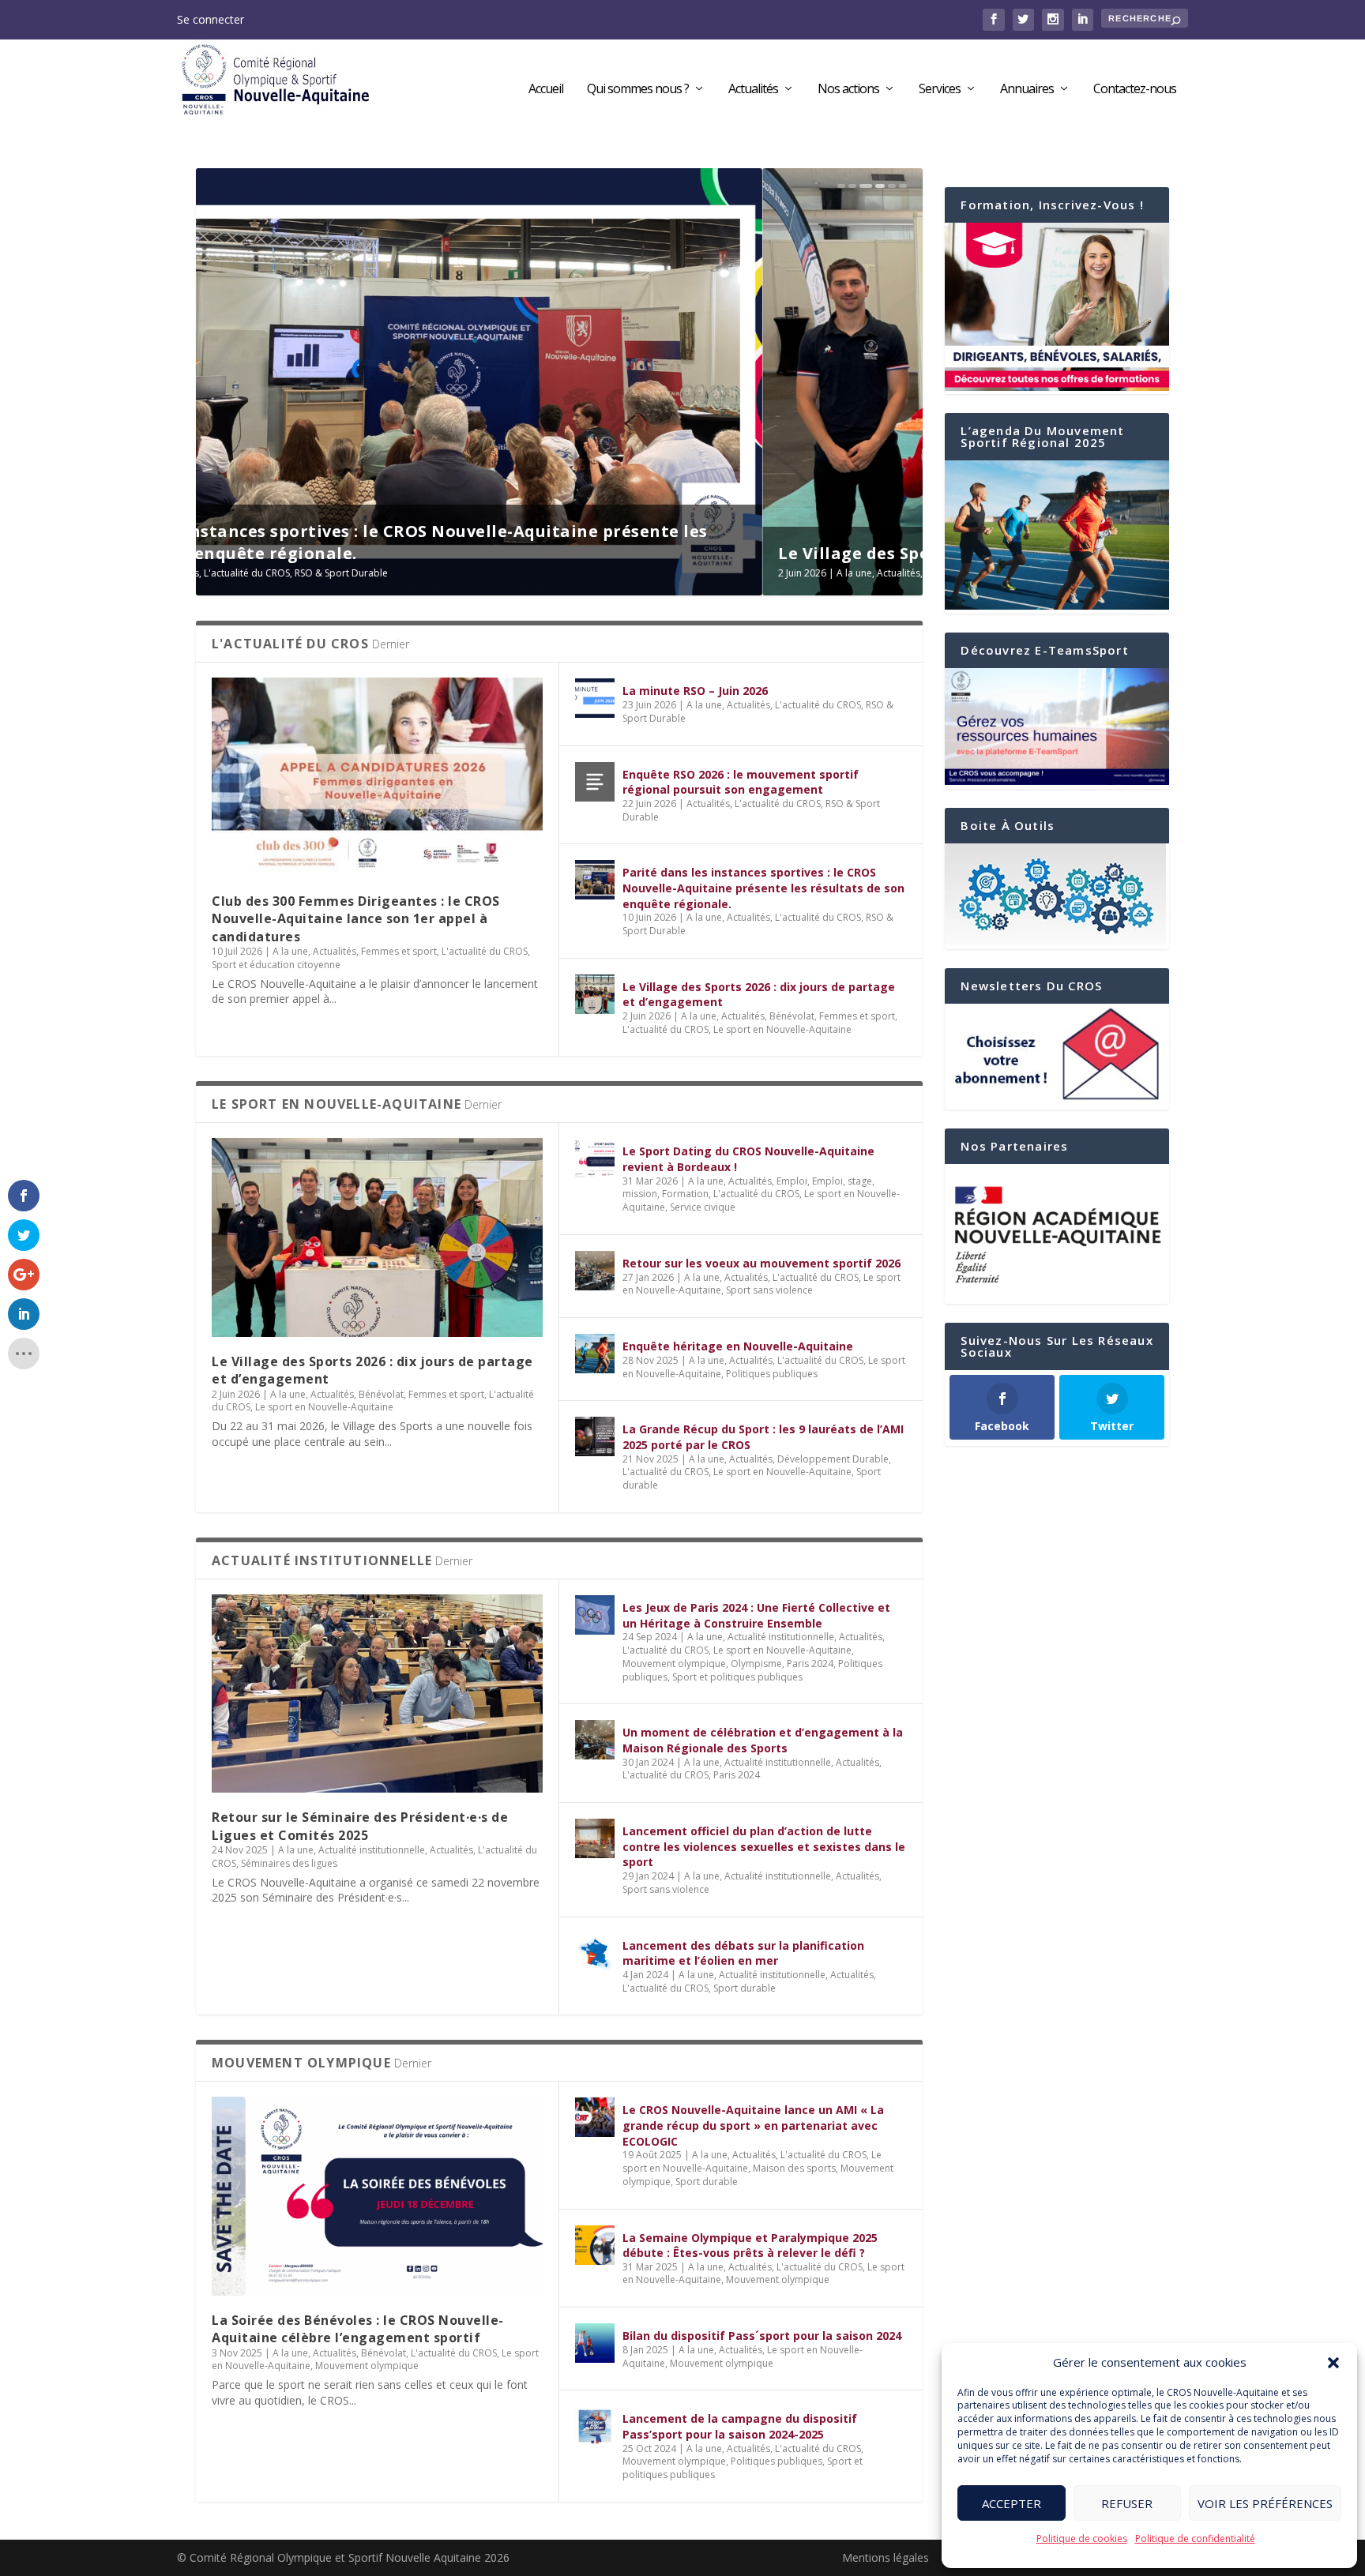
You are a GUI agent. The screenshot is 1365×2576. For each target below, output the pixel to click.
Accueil (546, 90)
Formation (685, 1194)
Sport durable (745, 1988)
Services (940, 90)
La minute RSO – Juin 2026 (695, 691)
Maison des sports (794, 2168)
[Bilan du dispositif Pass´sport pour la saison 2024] (595, 2343)
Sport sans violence (769, 1290)
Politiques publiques (772, 1374)
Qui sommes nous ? (638, 90)
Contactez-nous (1135, 90)
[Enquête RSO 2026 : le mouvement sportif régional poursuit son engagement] (595, 782)
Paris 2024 (810, 1664)
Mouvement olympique (674, 1664)
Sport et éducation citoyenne (276, 965)
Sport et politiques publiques (737, 1677)
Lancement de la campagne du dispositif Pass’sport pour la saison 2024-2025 (740, 2426)
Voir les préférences (1265, 2503)
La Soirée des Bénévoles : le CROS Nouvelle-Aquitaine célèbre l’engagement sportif (358, 2329)
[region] (1057, 1234)
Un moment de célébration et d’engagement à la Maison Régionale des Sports (763, 1740)
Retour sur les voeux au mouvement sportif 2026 (761, 1263)
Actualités (753, 90)
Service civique (703, 1207)
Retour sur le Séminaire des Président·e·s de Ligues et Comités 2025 (360, 1826)
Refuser (1127, 2503)
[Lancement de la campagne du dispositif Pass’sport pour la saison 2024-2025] (595, 2426)
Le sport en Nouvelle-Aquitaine (649, 573)
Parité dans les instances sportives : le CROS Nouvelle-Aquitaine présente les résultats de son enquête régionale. (763, 888)
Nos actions (848, 90)
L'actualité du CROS (532, 573)
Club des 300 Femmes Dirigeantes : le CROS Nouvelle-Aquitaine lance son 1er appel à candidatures (356, 919)
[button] (1333, 2363)
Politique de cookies (1082, 2538)
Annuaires (1027, 90)
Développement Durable (833, 1459)
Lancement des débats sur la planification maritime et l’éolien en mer (743, 1953)
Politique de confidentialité (1195, 2538)
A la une (288, 573)
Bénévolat (381, 573)
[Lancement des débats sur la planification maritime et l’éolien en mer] (595, 1953)
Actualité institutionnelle (372, 1850)
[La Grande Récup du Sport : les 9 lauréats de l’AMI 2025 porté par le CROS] (595, 1436)
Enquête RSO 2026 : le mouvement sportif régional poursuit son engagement (741, 782)
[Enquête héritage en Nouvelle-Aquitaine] (595, 1354)
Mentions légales (886, 2557)
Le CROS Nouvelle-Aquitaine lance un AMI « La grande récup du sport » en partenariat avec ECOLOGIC (753, 2125)
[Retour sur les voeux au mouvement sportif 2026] (595, 1271)
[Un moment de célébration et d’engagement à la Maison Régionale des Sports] (595, 1740)
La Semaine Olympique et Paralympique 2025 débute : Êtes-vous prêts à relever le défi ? (750, 2246)
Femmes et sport (446, 573)
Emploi (792, 1181)
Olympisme (756, 1664)
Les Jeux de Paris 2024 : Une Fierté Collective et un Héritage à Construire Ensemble (756, 1615)
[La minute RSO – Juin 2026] (595, 698)
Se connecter (211, 19)
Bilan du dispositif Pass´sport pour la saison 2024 (762, 2336)
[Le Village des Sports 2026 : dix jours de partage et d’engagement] (595, 994)
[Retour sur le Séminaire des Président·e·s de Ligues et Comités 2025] (377, 1694)
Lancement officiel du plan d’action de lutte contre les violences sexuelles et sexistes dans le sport (764, 1846)
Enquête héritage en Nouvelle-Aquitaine (738, 1346)
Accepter (1012, 2503)
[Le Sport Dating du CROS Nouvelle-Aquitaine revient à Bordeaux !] (595, 1158)
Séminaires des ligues (289, 1863)
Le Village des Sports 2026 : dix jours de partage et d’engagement (489, 553)
